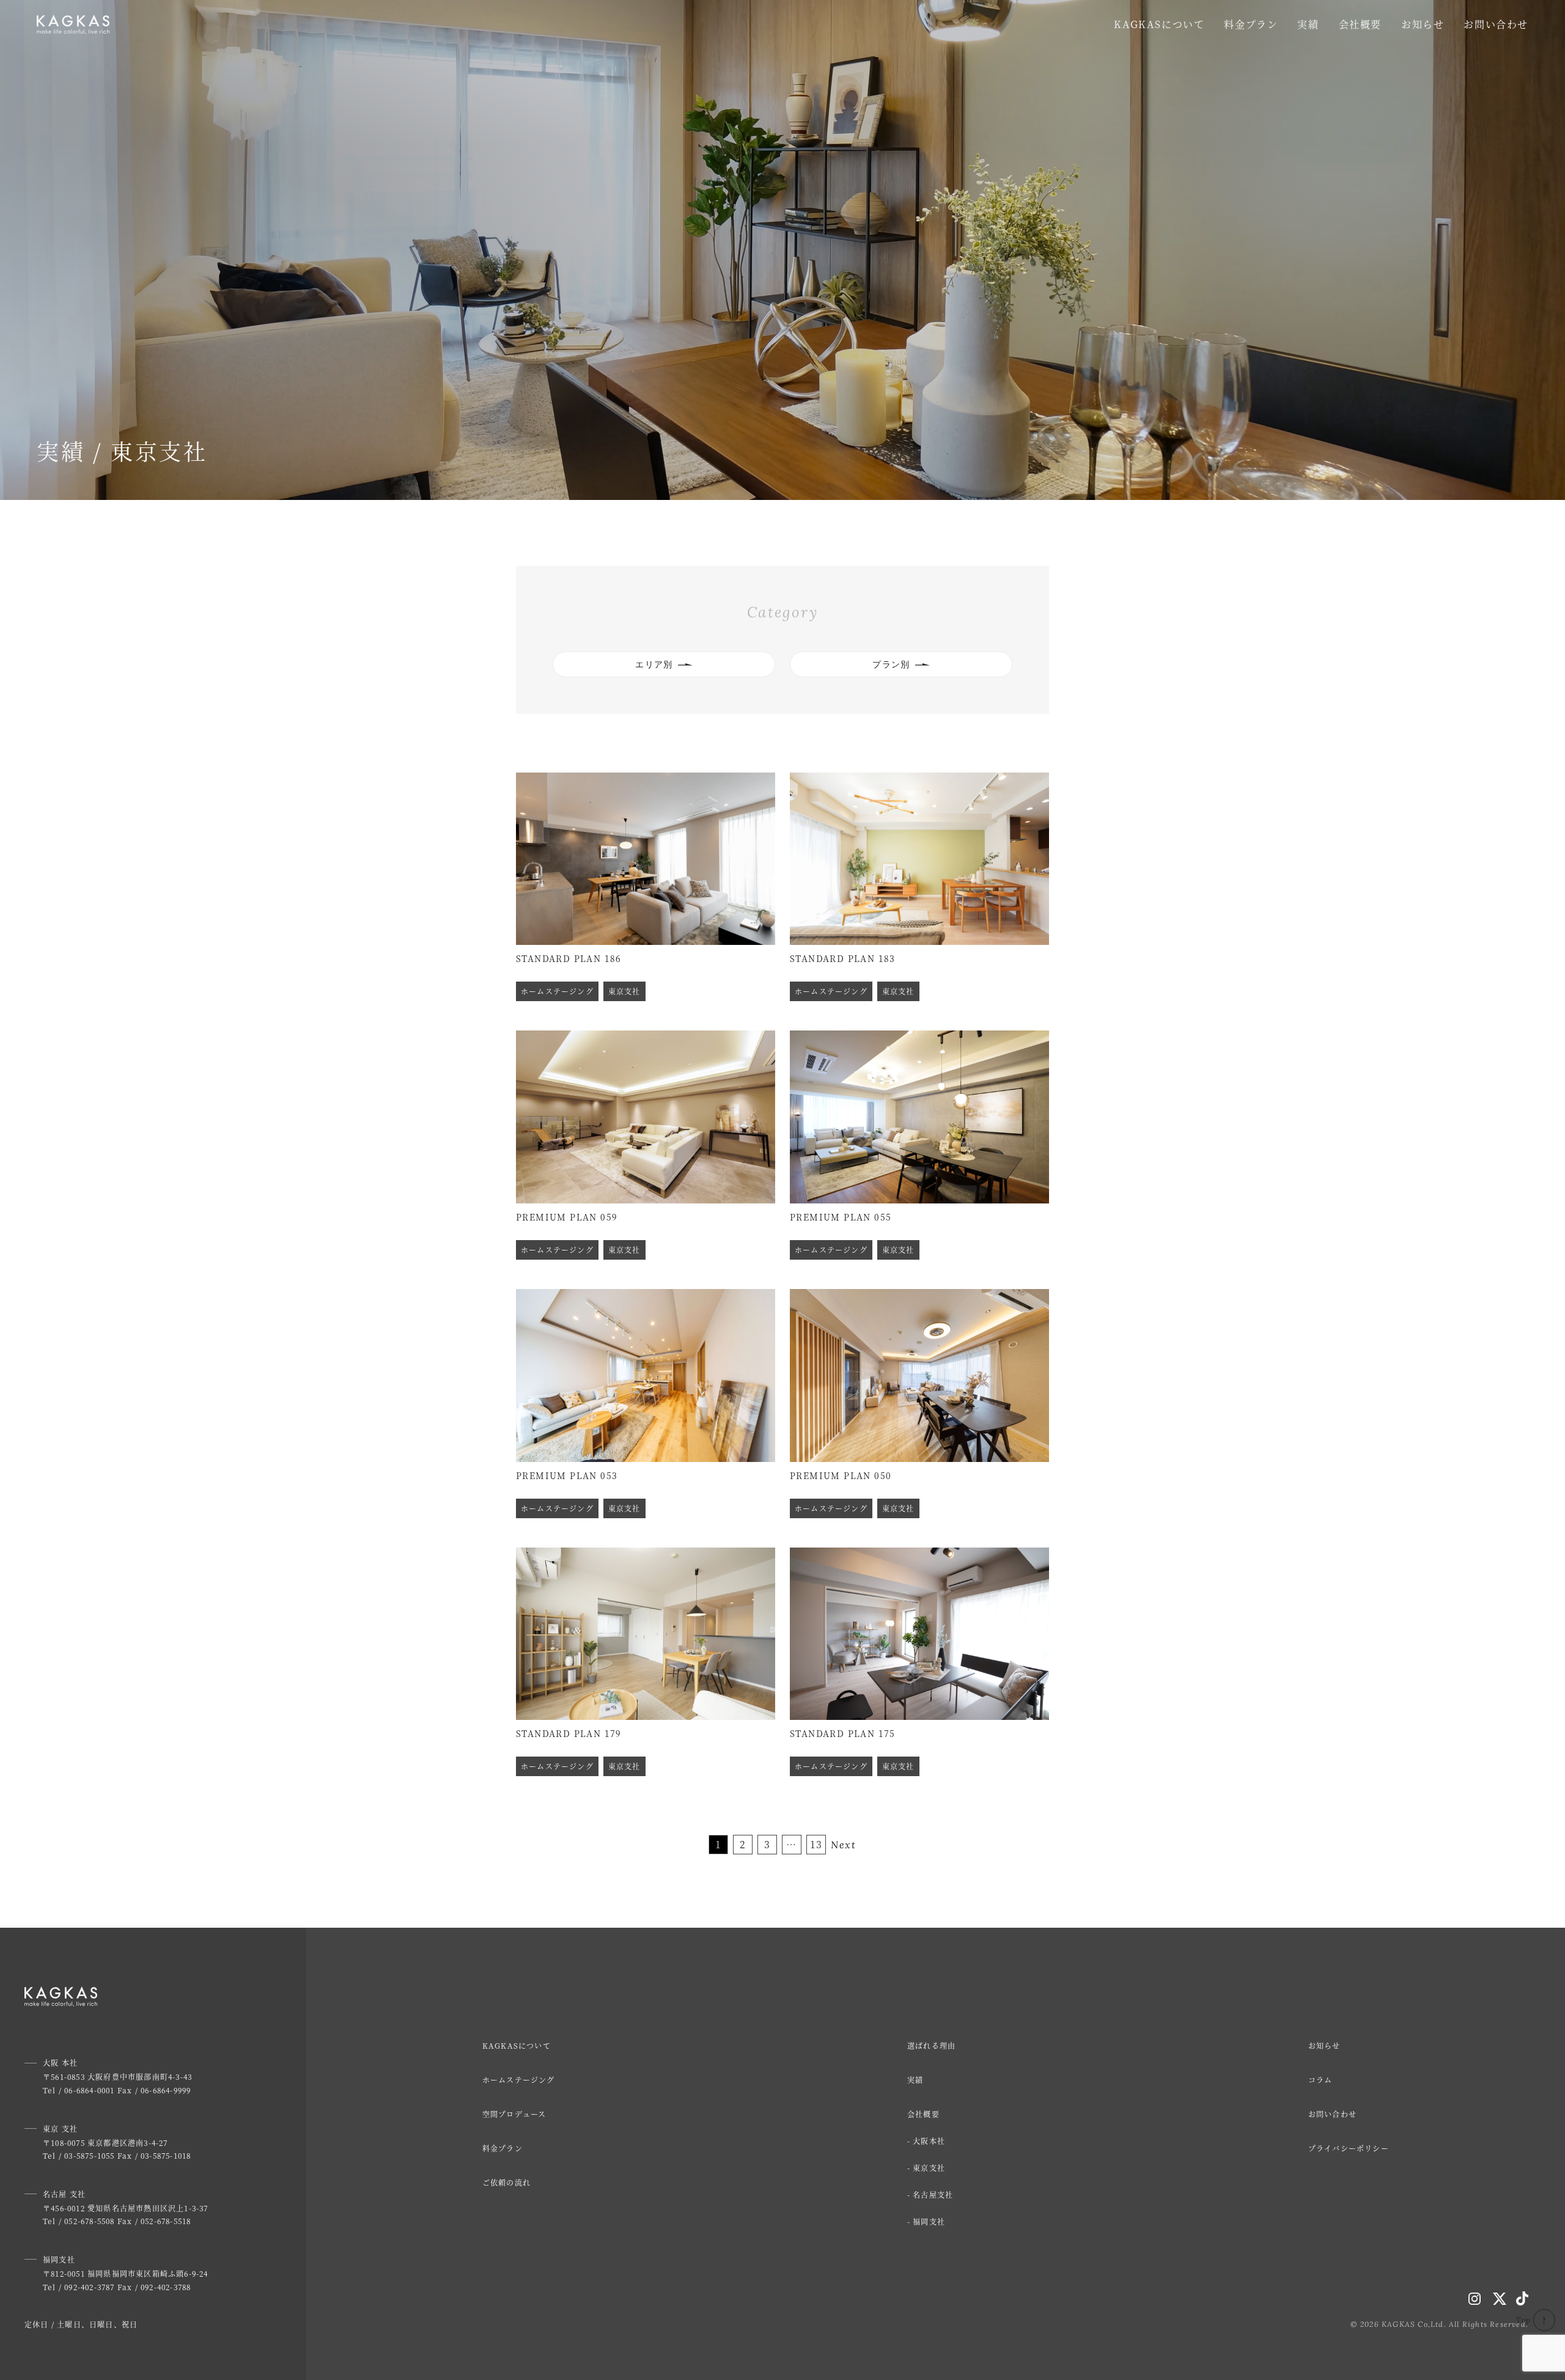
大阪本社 (929, 2141)
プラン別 (891, 664)
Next (843, 1845)
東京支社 (929, 2168)
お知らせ (1423, 24)
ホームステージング (519, 2080)
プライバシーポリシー (1349, 2148)
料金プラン (1251, 24)
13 (816, 1844)
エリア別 (654, 664)
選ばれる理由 (931, 2045)
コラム (1320, 2080)
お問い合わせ (1496, 24)
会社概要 (1360, 24)
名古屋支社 (933, 2195)
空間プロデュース (514, 2114)
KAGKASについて (1159, 24)
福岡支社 (929, 2221)
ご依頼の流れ (506, 2182)
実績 (1308, 24)
